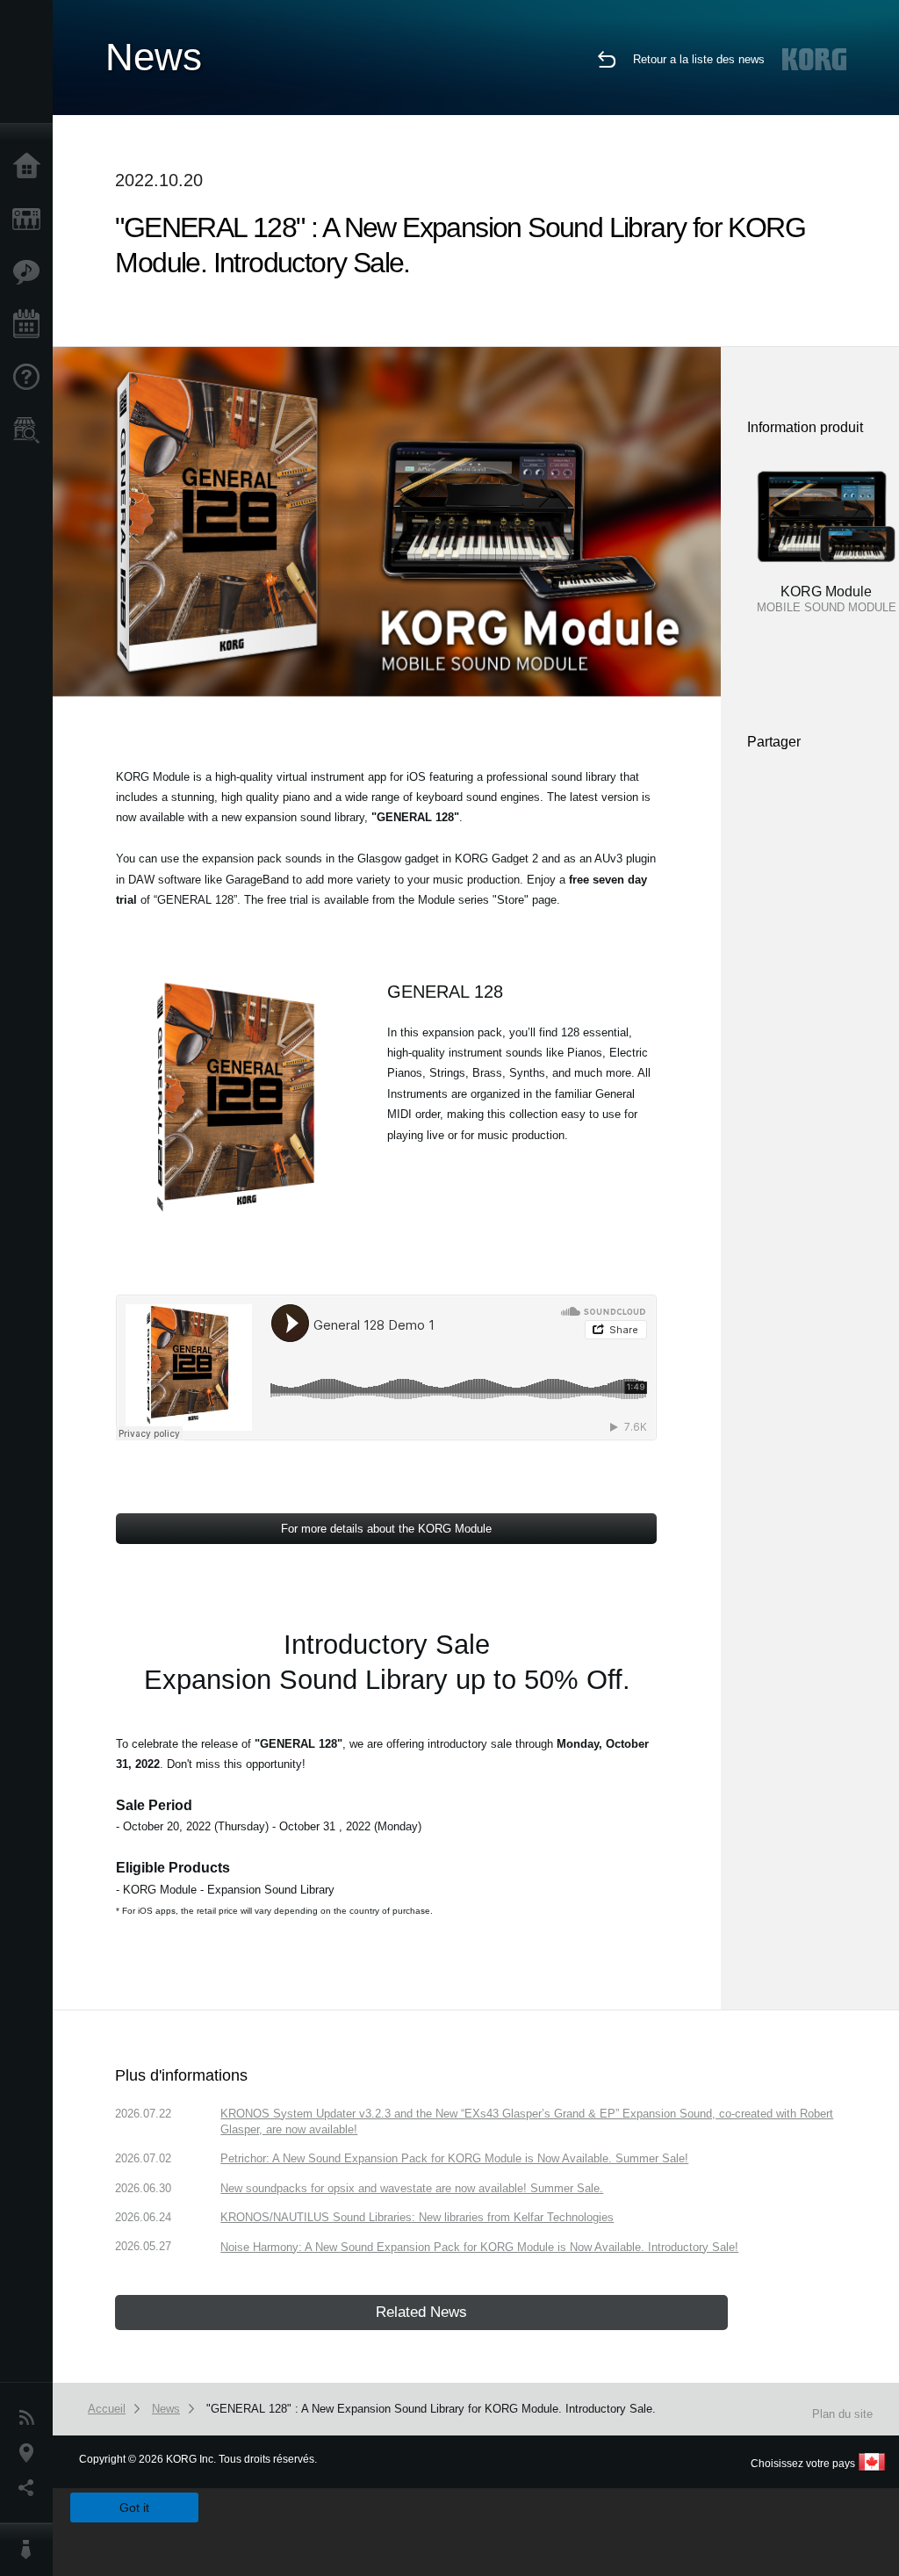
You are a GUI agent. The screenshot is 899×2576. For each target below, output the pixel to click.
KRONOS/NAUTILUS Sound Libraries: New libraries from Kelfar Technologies (417, 2217)
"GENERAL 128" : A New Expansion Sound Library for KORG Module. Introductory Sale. (431, 2409)
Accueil (31, 167)
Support (31, 378)
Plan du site (842, 2414)
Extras (31, 272)
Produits (31, 220)
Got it (134, 2507)
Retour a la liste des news (699, 59)
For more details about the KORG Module (386, 1529)
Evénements (31, 325)
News (31, 2418)
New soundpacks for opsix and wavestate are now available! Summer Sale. (412, 2188)
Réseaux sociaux (31, 2488)
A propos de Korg (31, 2550)
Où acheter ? (31, 430)
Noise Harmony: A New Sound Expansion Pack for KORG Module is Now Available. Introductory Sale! (479, 2247)
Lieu (31, 2453)
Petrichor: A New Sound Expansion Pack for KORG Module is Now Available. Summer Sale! (454, 2158)
